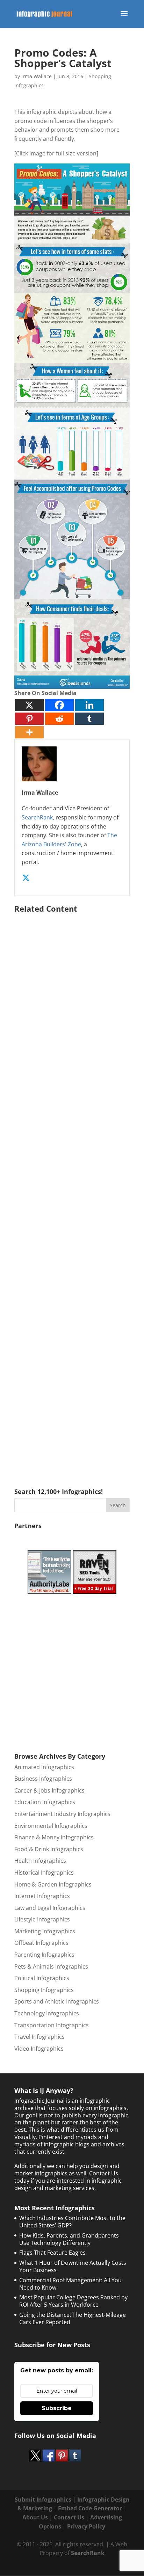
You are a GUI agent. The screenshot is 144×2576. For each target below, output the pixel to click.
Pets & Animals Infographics (51, 1966)
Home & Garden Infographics (53, 1884)
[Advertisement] (72, 1190)
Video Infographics (39, 2049)
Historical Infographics (44, 1873)
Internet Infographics (42, 1896)
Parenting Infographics (44, 1955)
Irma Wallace (37, 76)
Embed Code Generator (90, 2508)
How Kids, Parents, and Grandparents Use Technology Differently (69, 2239)
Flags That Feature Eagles (52, 2253)
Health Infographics (40, 1861)
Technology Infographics (47, 2013)
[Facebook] (59, 705)
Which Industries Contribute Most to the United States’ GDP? (72, 2222)
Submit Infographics (43, 2500)
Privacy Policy (86, 2526)
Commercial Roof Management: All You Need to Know (70, 2284)
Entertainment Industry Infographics (62, 1814)
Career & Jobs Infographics (49, 1790)
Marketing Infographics (45, 1931)
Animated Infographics (44, 1767)
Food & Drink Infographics (49, 1849)
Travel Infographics (39, 2037)
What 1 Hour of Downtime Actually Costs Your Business (73, 2266)
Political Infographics (42, 1978)
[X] (29, 705)
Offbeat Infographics (41, 1943)
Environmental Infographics (51, 1826)
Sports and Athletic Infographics (57, 2001)
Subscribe (57, 2408)
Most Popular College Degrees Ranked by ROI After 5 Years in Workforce (73, 2301)
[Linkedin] (89, 705)
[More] (29, 732)
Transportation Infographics (52, 2025)
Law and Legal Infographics (50, 1908)
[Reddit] (59, 719)
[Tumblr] (89, 719)
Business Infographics (43, 1779)
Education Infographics (45, 1802)
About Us (35, 2517)
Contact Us (69, 2517)
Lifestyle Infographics (42, 1919)
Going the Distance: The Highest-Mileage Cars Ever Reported (73, 2318)
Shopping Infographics (44, 1990)
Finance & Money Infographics (54, 1837)
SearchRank (37, 817)
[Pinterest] (29, 719)
